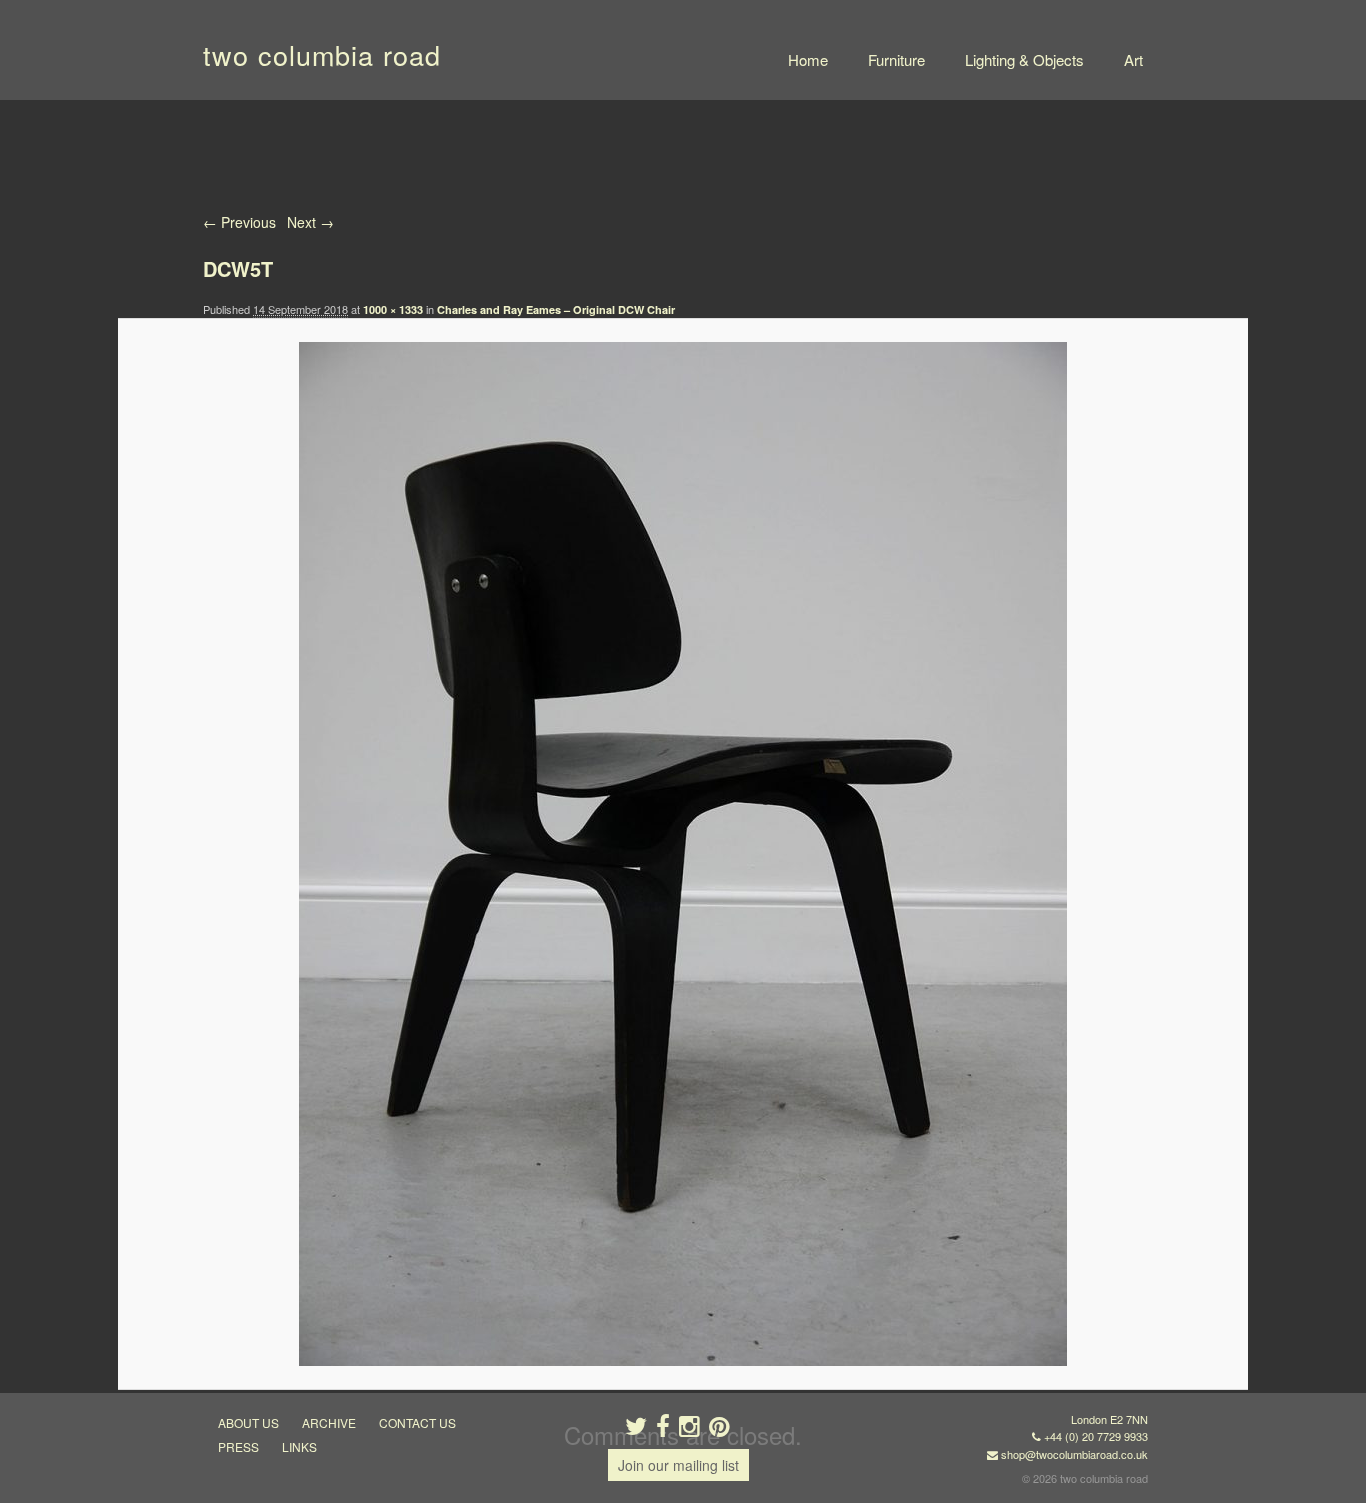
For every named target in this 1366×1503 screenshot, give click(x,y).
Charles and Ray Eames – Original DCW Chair (556, 309)
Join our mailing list (678, 1465)
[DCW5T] (682, 854)
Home (808, 59)
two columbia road (322, 54)
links (299, 1446)
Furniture (896, 59)
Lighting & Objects (1024, 59)
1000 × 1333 (393, 309)
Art (1133, 59)
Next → (310, 222)
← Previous (239, 222)
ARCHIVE (329, 1422)
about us (248, 1422)
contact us (417, 1422)
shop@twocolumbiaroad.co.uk (1074, 1454)
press (238, 1446)
